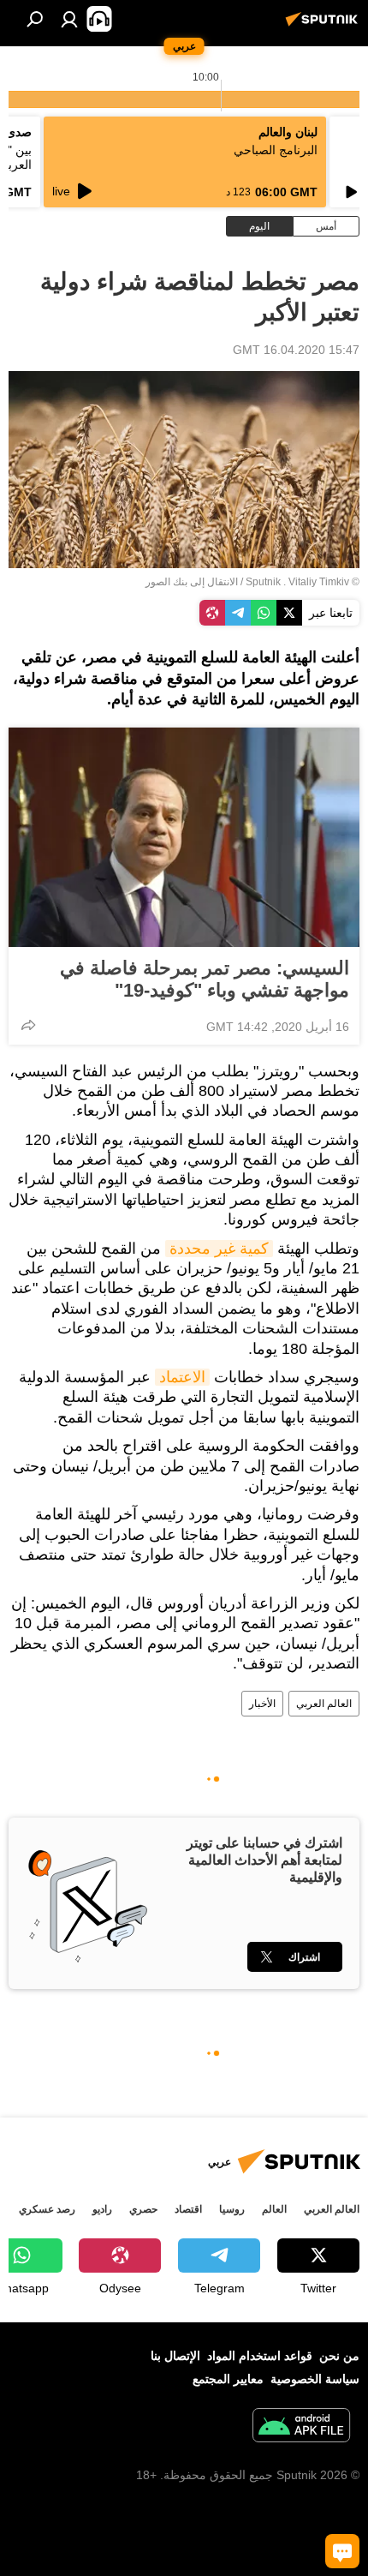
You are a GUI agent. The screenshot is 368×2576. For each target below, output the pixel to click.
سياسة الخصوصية (315, 2379)
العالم (274, 2209)
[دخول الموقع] (69, 19)
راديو (102, 2209)
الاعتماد (182, 1377)
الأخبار (262, 1704)
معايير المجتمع (228, 2379)
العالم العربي (324, 1704)
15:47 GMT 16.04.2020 (296, 350)
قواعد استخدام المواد (260, 2356)
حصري (143, 2209)
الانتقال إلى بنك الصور (192, 582)
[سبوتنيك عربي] (324, 26)
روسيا (232, 2209)
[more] (28, 1025)
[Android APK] (301, 2427)
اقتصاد (188, 2209)
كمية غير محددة (219, 1249)
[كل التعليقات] (342, 2551)
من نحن (339, 2356)
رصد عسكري (47, 2209)
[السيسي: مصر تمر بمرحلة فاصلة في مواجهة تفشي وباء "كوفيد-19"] (184, 837)
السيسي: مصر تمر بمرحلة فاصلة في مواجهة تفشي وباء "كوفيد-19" (205, 979)
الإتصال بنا (175, 2356)
